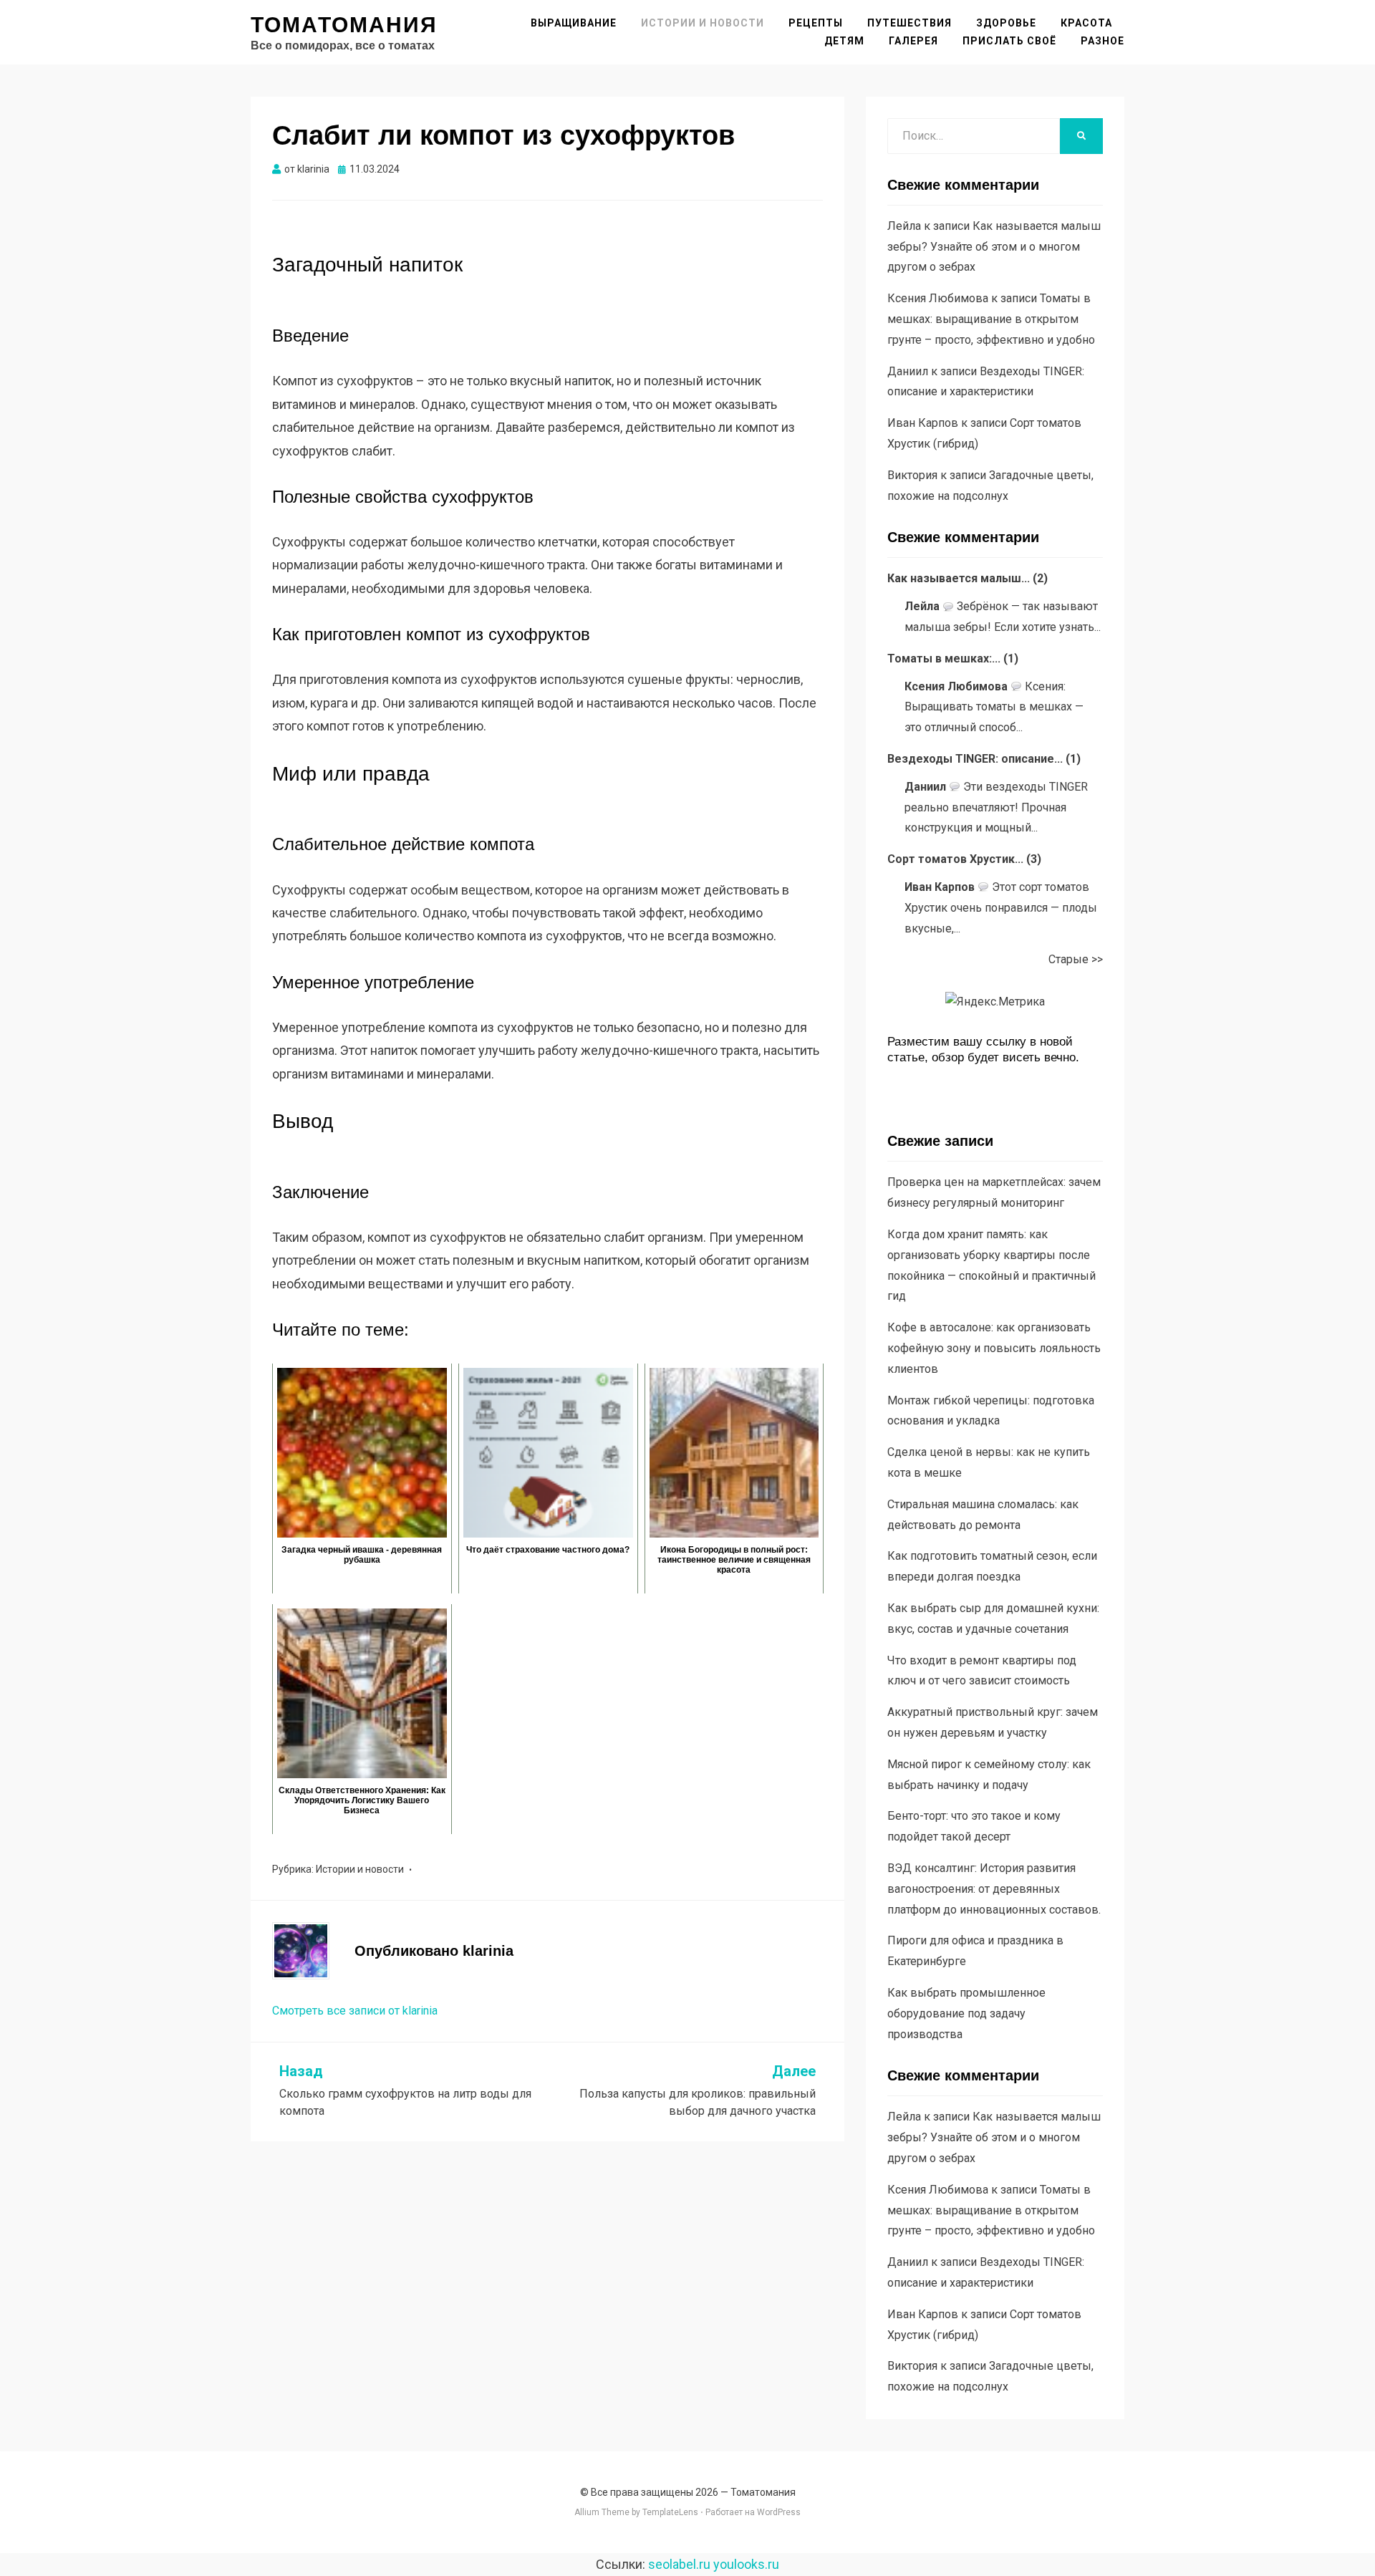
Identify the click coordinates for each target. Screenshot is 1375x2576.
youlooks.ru (746, 2564)
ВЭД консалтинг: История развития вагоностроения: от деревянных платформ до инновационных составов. (994, 1889)
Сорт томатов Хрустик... (955, 859)
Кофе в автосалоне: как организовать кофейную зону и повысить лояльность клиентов (994, 1348)
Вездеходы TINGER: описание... (975, 759)
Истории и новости (703, 23)
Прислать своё (1009, 41)
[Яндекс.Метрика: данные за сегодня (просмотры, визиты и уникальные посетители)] (995, 1002)
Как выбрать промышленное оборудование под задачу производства (966, 2013)
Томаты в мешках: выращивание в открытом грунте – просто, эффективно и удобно (991, 319)
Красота (1086, 23)
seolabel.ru (679, 2564)
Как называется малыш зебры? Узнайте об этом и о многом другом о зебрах (994, 247)
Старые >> (1076, 959)
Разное (1103, 41)
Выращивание (574, 23)
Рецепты (816, 23)
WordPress (779, 2512)
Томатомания (344, 25)
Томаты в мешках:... (944, 659)
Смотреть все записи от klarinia (355, 2011)
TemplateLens (670, 2512)
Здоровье (1006, 23)
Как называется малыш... (959, 578)
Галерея (913, 41)
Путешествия (910, 23)
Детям (844, 41)
